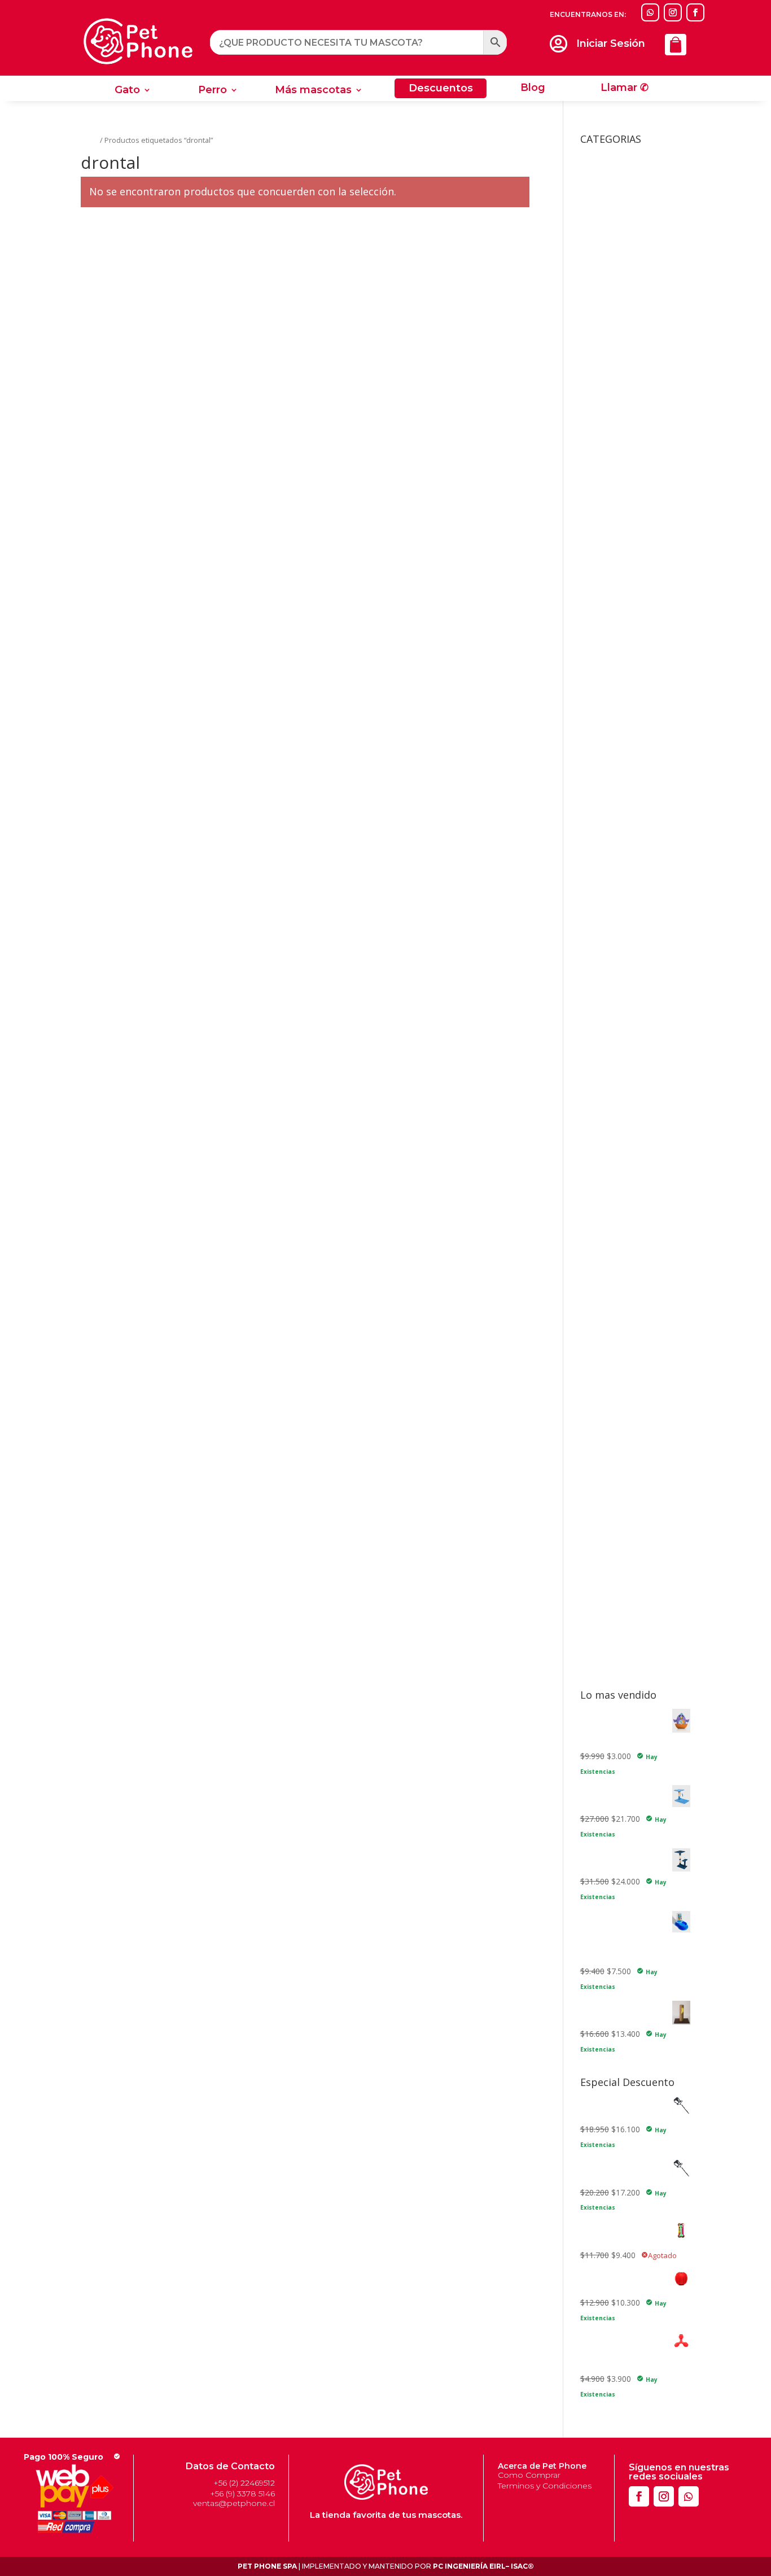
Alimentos (599, 655)
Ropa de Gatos (625, 323)
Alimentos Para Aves (627, 669)
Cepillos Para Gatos (633, 1404)
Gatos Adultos (623, 717)
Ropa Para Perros (630, 464)
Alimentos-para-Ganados (634, 935)
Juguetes (596, 1036)
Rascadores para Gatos (623, 1294)
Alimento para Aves (616, 551)
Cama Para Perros (614, 970)
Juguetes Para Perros (627, 1145)
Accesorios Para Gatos (630, 169)
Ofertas (594, 1242)
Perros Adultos (624, 900)
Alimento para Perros (619, 638)
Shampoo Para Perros (621, 1618)
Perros (601, 1504)
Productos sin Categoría (624, 1277)
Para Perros (610, 1666)
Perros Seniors (624, 918)
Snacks (593, 1635)
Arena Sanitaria (608, 953)
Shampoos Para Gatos (639, 1469)
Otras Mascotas (618, 481)
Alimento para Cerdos (620, 568)
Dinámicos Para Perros (639, 1159)
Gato (127, 91)
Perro (213, 91)
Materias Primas (610, 1224)
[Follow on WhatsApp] (650, 12)
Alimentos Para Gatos (629, 704)
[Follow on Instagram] (673, 12)
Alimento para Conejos (622, 586)
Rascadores (619, 306)
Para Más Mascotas (625, 1487)
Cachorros (616, 866)
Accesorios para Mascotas (629, 499)
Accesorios (600, 156)
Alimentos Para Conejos (633, 686)
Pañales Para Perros (634, 1566)
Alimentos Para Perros (630, 852)
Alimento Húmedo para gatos (634, 534)
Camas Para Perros (633, 385)
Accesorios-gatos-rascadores (634, 516)
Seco (606, 804)
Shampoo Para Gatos (620, 1600)
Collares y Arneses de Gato (630, 1018)
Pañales (612, 1452)
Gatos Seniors (623, 769)
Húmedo (613, 787)
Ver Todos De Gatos (635, 1097)
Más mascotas (313, 91)
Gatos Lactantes (627, 752)
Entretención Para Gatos (642, 1080)
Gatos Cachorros (628, 734)
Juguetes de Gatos (622, 1049)
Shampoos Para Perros (640, 1583)
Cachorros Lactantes (635, 883)
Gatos (600, 1342)
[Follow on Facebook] (695, 12)
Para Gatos (609, 1649)
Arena (608, 1386)
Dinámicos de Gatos (634, 1062)
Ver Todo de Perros (633, 1207)
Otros (591, 1259)
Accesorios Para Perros (632, 341)
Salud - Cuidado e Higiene (627, 1329)
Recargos (597, 1311)
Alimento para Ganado (621, 603)
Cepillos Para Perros (634, 1548)
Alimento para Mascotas (625, 621)
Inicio (89, 140)
